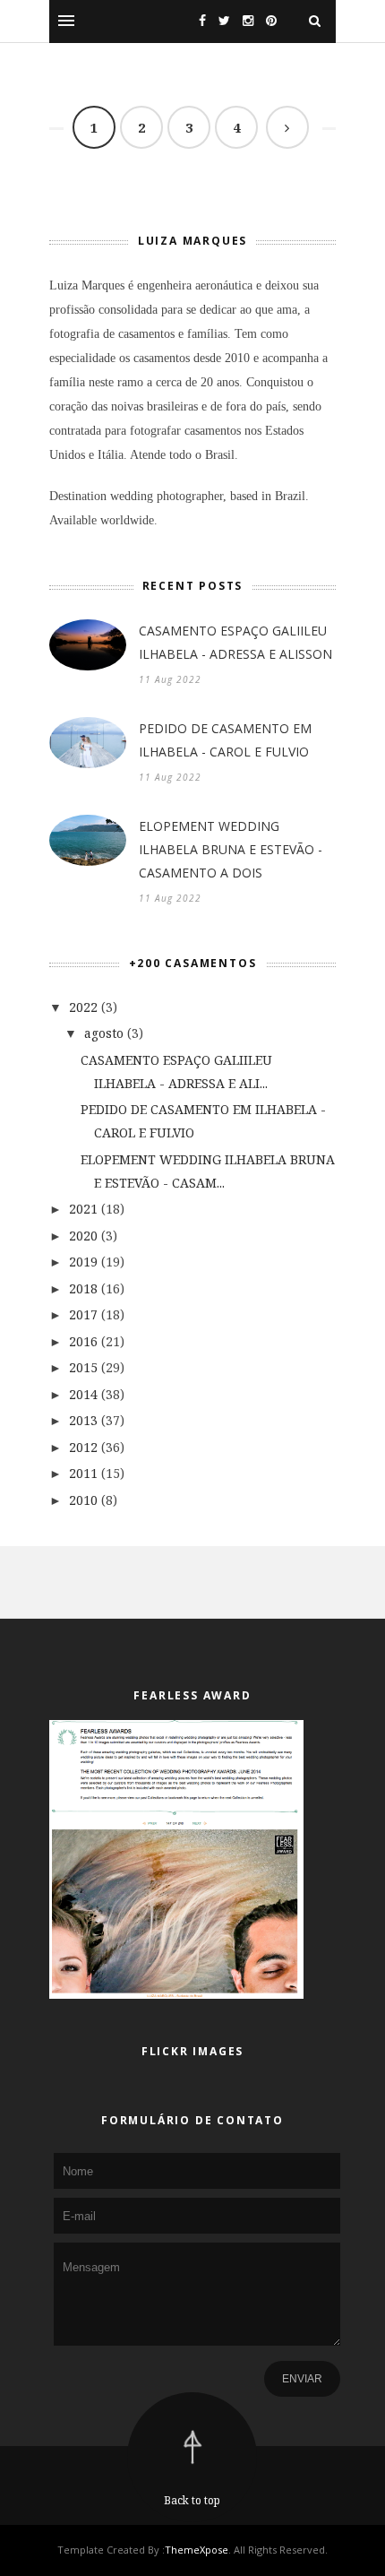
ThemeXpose (197, 2550)
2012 (83, 1447)
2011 (83, 1473)
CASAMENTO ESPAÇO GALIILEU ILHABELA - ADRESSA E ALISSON (235, 642)
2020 (83, 1236)
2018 (83, 1288)
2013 (83, 1420)
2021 (83, 1209)
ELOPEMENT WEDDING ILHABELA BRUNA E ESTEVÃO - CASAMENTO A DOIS (231, 849)
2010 (83, 1500)
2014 (83, 1394)
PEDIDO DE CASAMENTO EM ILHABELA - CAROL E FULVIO (225, 740)
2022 (83, 1007)
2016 (83, 1341)
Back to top (192, 2500)
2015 (83, 1367)
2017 (83, 1314)
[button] (66, 21)
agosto (104, 1033)
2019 (83, 1262)
